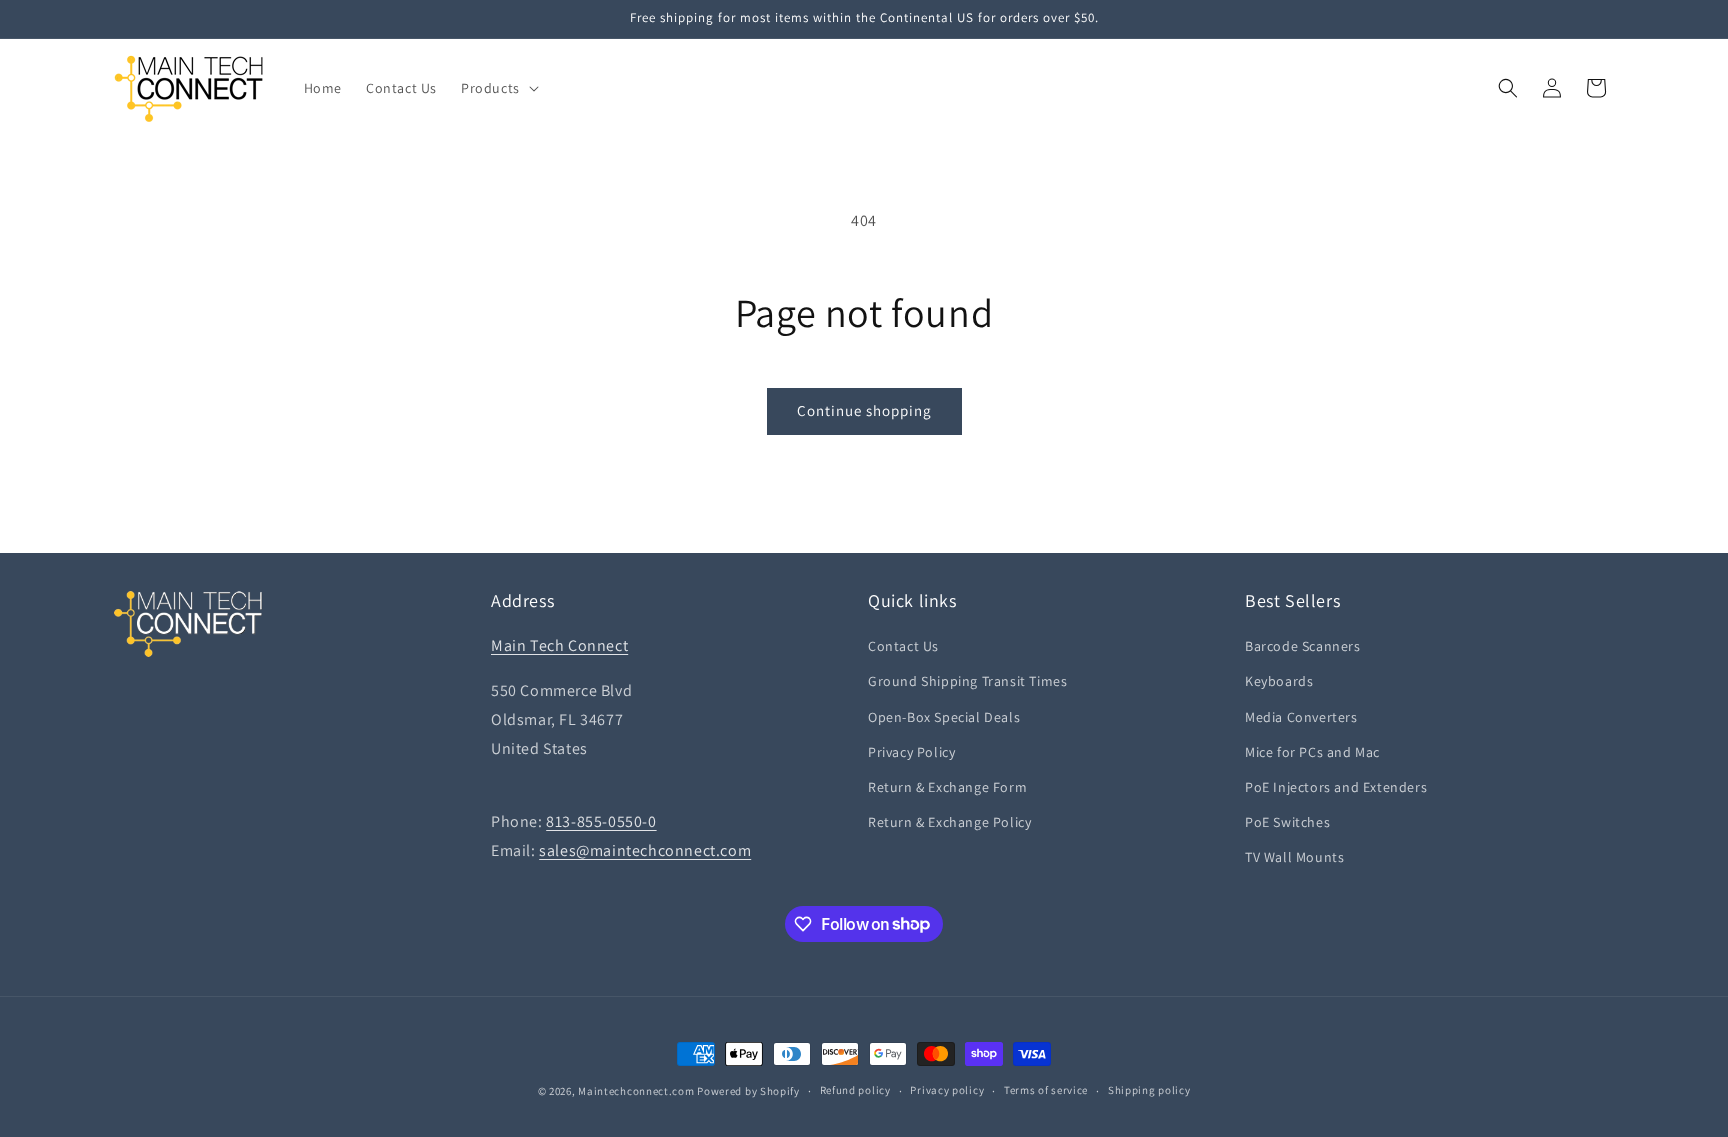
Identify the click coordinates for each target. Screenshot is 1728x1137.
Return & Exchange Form (947, 787)
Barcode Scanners (1303, 646)
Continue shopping (864, 410)
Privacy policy (947, 1090)
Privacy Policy (911, 752)
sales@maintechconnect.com (645, 850)
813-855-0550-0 (601, 821)
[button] (498, 88)
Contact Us (903, 646)
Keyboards (1279, 681)
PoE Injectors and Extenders (1336, 787)
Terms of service (1046, 1090)
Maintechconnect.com (636, 1091)
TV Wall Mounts (1294, 857)
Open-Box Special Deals (944, 717)
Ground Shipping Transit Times (967, 681)
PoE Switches (1287, 822)
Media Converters (1301, 717)
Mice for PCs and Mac (1312, 752)
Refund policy (855, 1090)
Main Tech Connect (559, 645)
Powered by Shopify (748, 1091)
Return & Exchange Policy (949, 822)
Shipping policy (1149, 1090)
